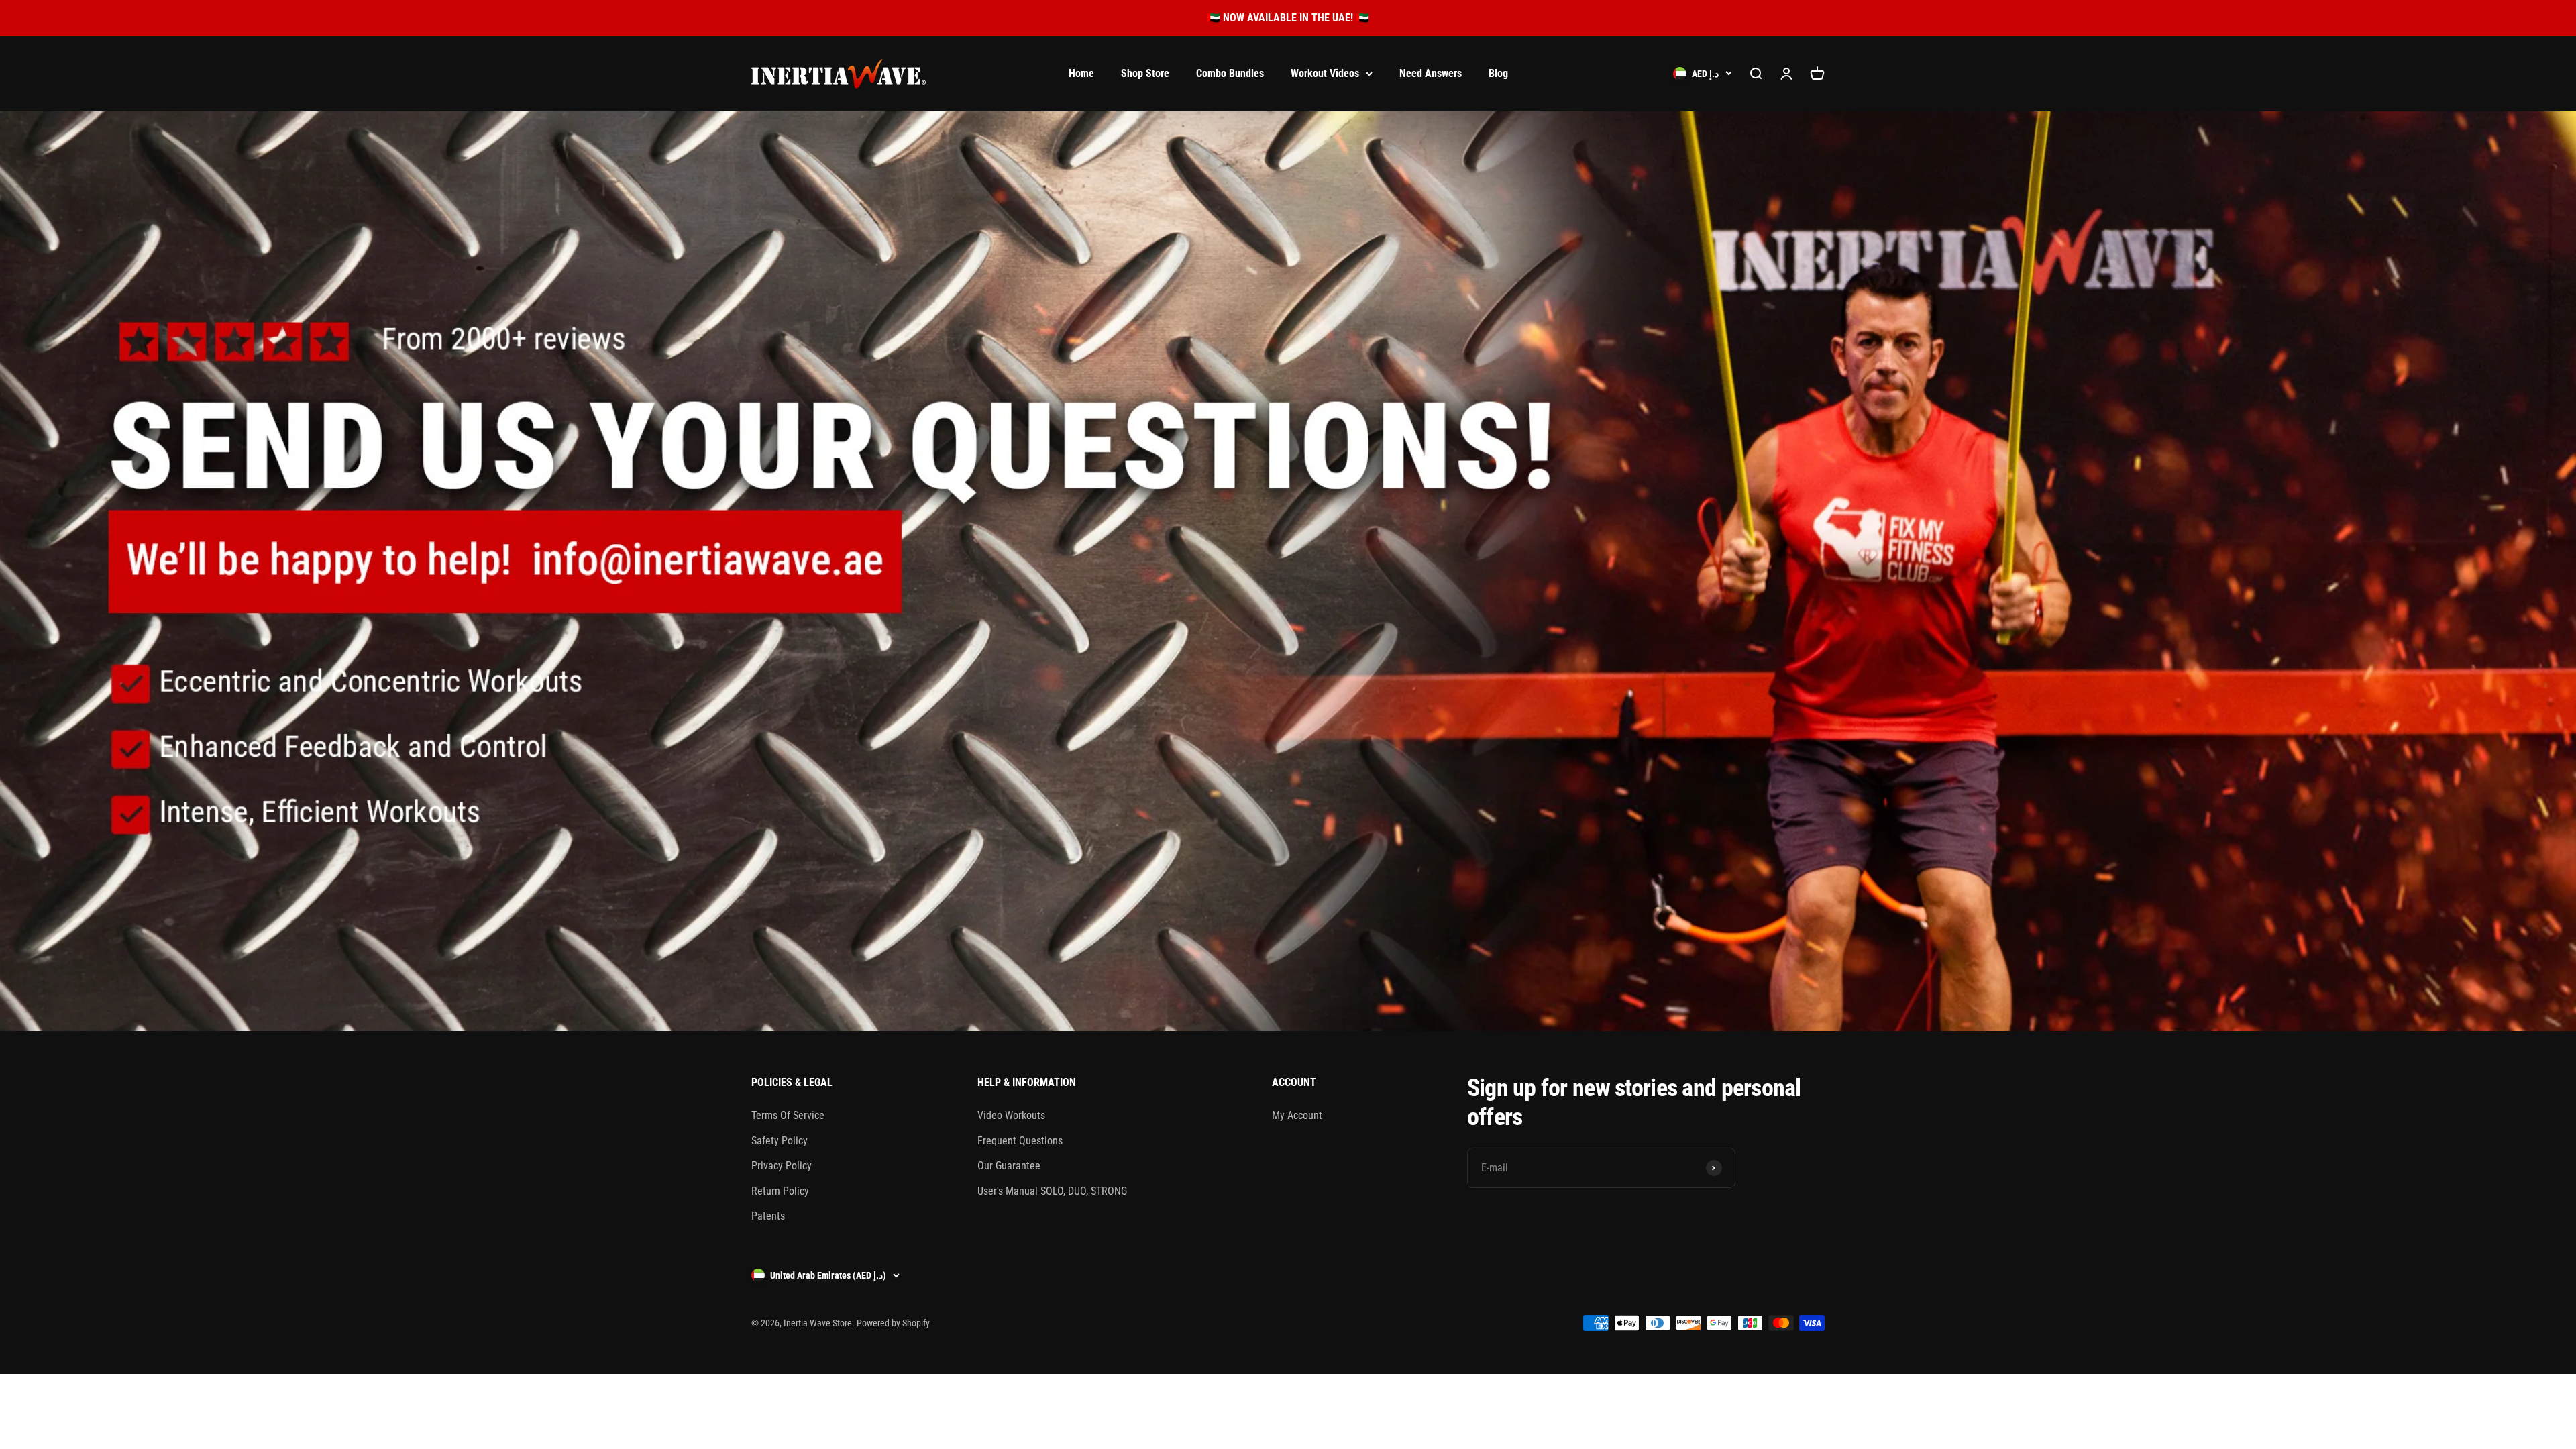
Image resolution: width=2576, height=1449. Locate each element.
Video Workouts (1011, 1115)
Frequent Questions (1020, 1141)
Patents (768, 1216)
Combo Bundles (1230, 73)
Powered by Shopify (893, 1323)
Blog (1498, 73)
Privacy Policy (782, 1166)
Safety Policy (780, 1141)
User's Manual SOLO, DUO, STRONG (1052, 1191)
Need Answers (1431, 73)
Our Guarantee (1009, 1166)
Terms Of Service (788, 1115)
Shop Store (1145, 73)
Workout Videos (1325, 73)
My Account (1297, 1115)
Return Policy (780, 1191)
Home (1081, 73)
